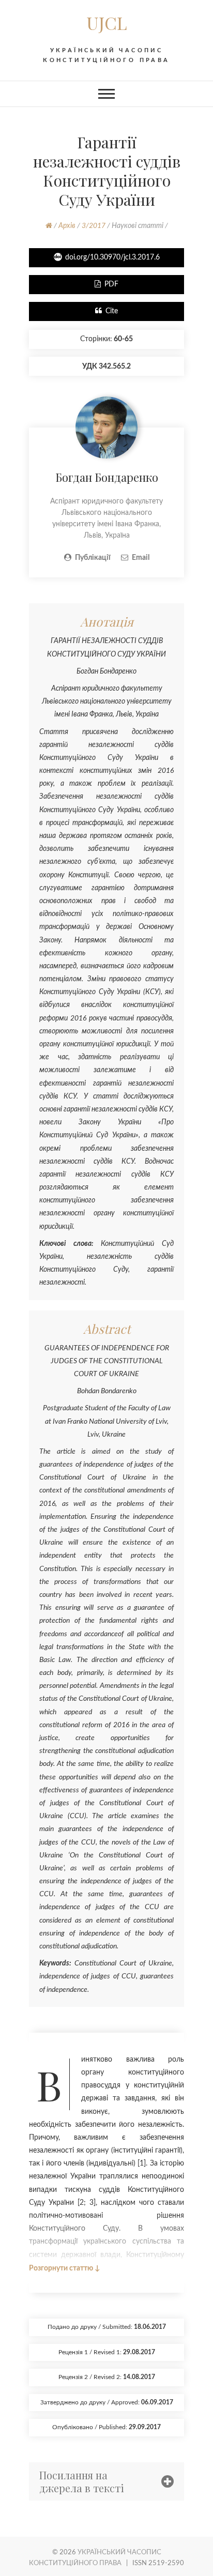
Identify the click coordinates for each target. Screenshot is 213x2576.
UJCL (107, 23)
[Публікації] (106, 403)
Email (141, 558)
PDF (111, 284)
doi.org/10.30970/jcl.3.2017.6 (112, 257)
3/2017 (94, 226)
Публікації (93, 558)
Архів (67, 226)
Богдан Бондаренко (107, 477)
